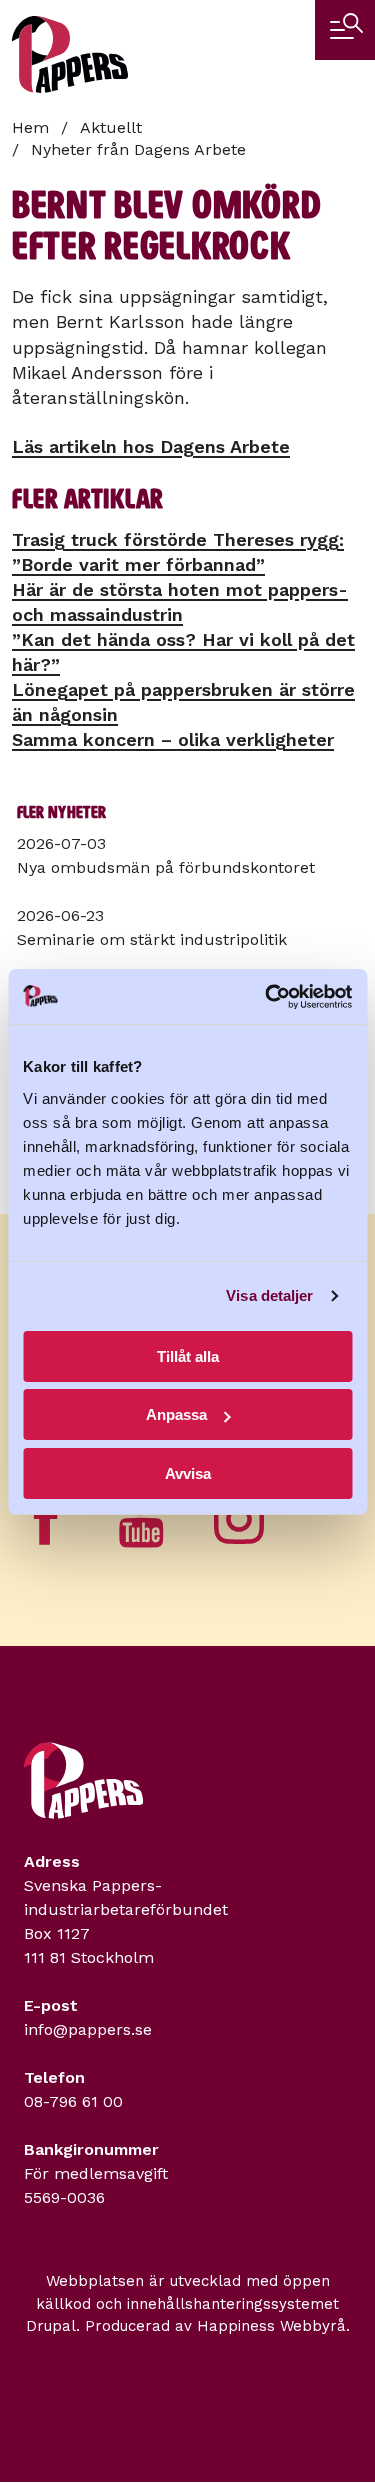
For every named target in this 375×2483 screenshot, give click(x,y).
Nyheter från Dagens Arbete (138, 149)
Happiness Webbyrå (271, 2326)
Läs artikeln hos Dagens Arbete (151, 446)
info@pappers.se (88, 2029)
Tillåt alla (188, 1356)
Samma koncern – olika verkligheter (173, 739)
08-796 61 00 (73, 2101)
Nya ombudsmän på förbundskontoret (166, 867)
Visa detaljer (269, 1295)
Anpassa (176, 1414)
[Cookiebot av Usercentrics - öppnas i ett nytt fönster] (267, 997)
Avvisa (188, 1473)
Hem (30, 127)
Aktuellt (111, 127)
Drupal (51, 2326)
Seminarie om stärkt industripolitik (152, 939)
